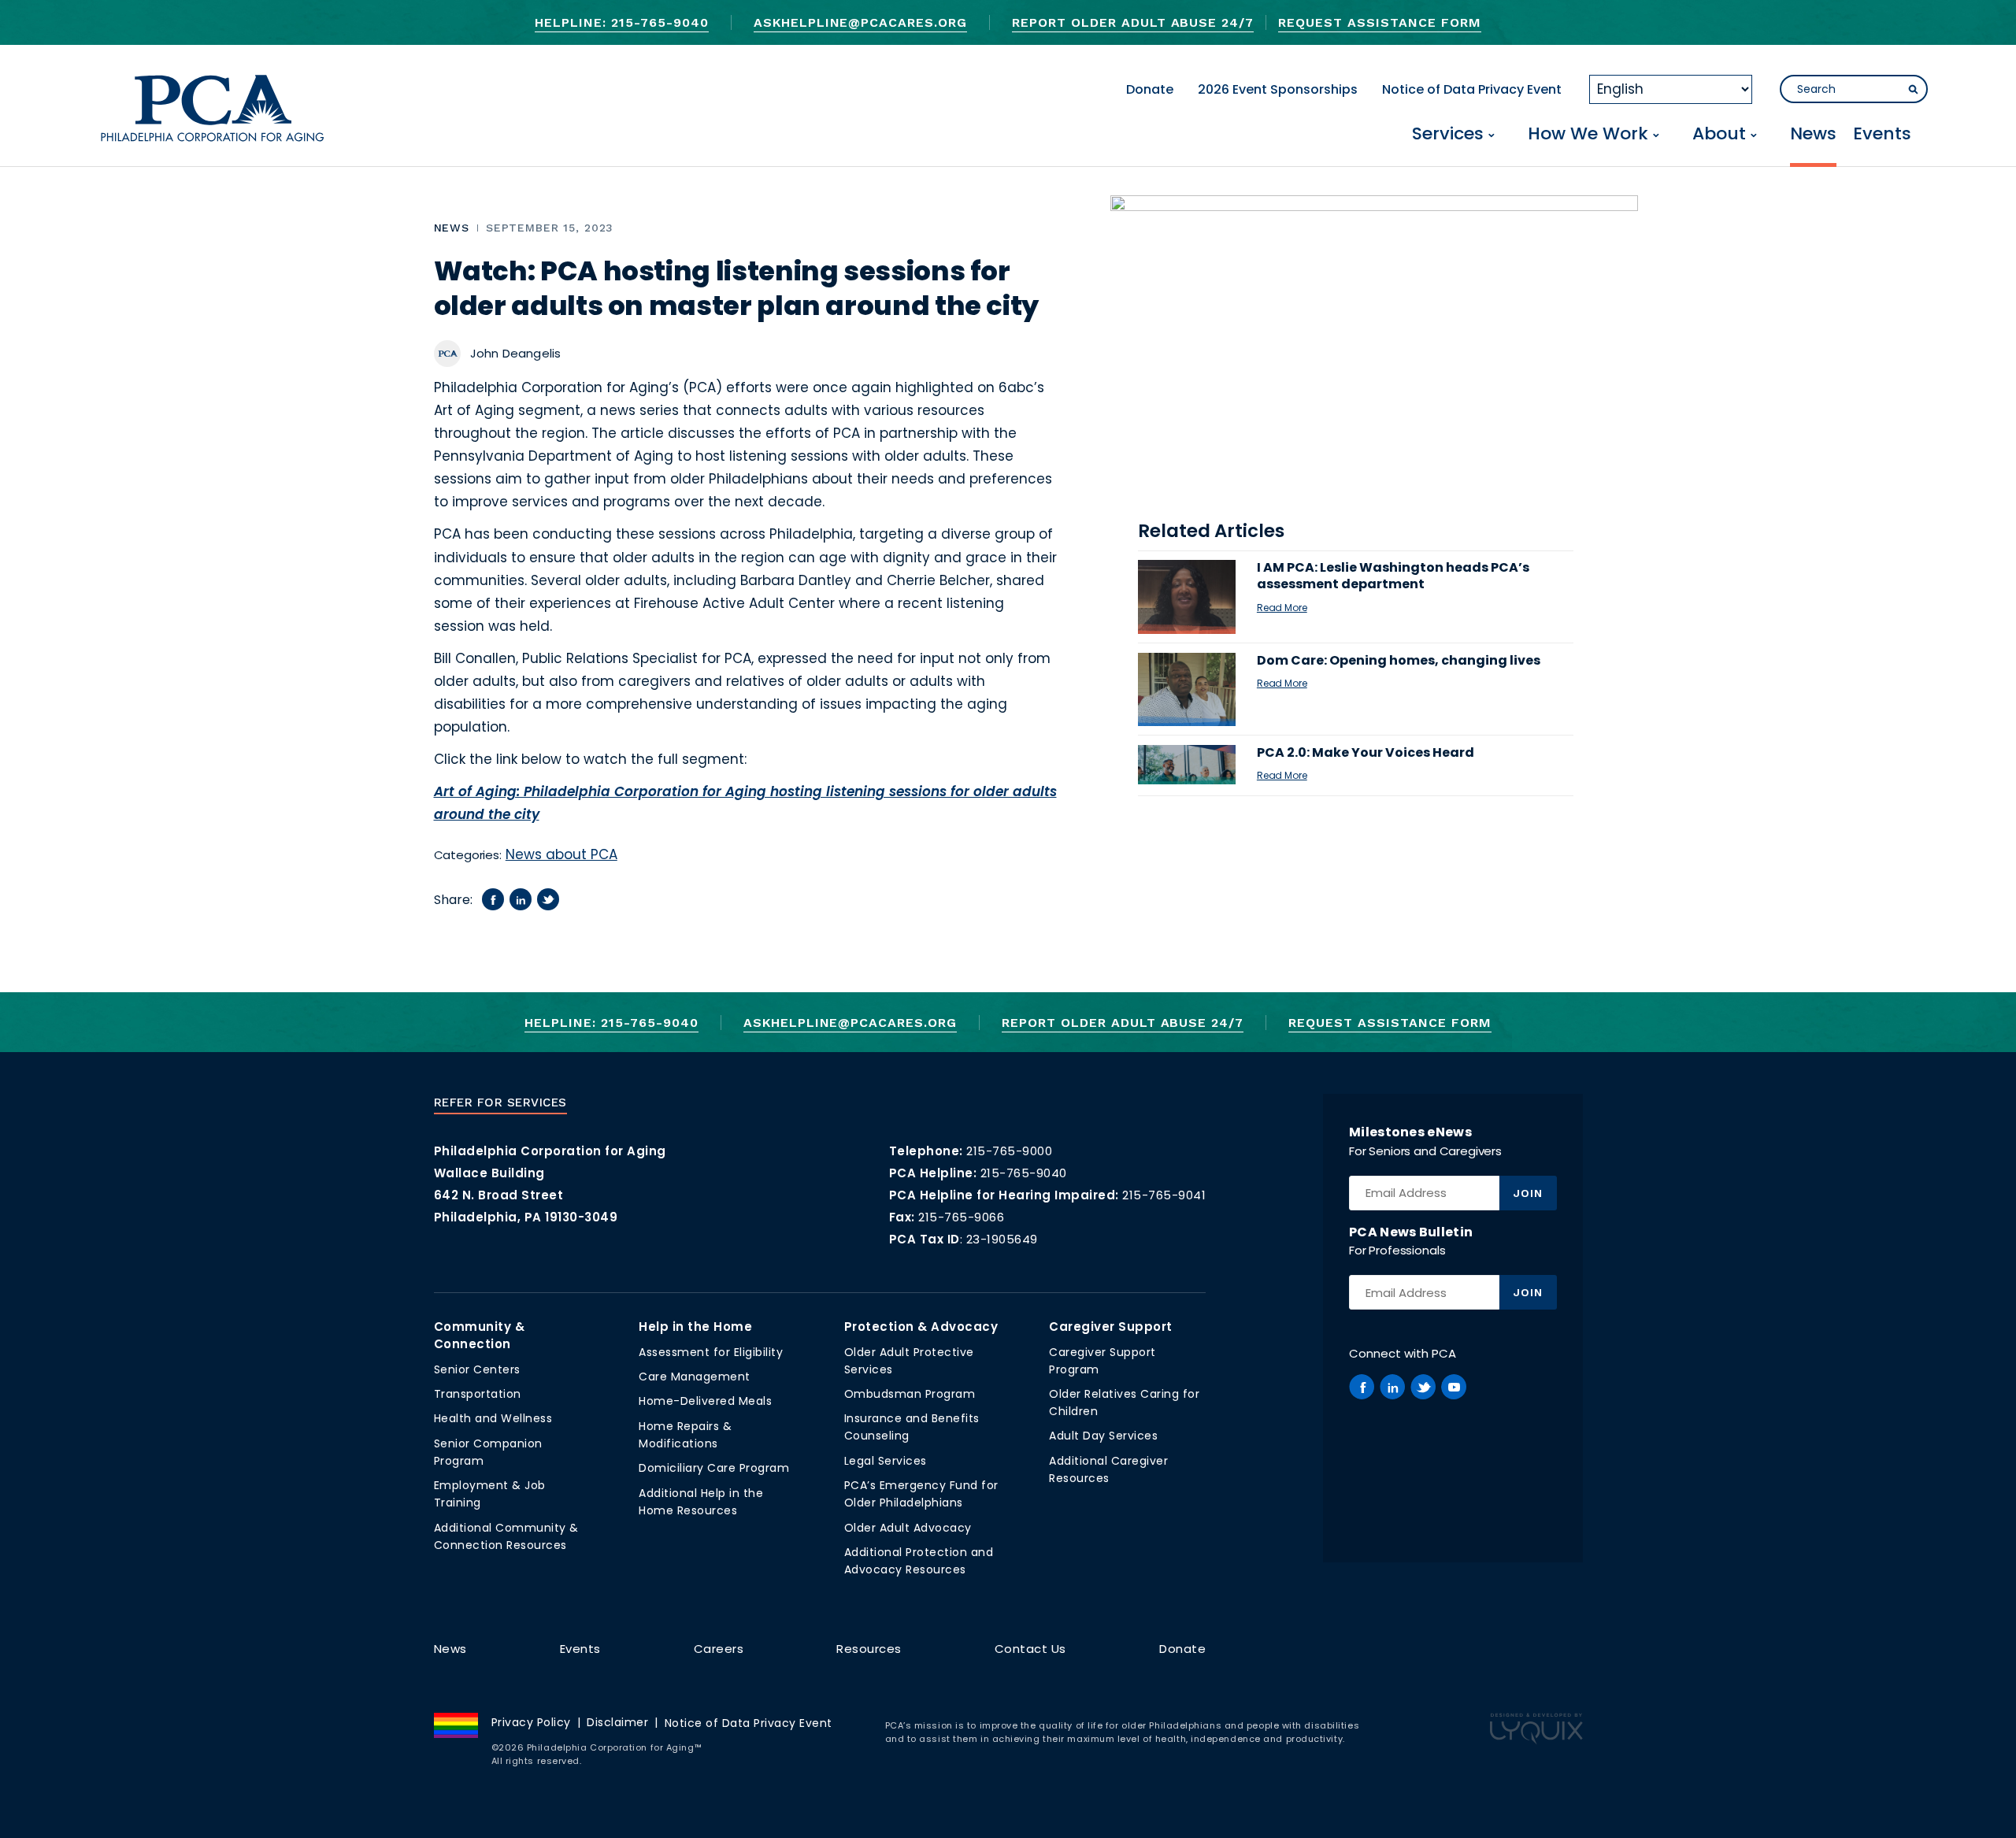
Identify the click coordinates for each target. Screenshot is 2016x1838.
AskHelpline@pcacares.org (860, 22)
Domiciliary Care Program (714, 1468)
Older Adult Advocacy (908, 1528)
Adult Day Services (1103, 1436)
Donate (1150, 89)
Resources (869, 1649)
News (1813, 135)
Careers (719, 1649)
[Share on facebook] (493, 899)
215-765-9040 (1024, 1173)
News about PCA (561, 854)
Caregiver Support (1111, 1327)
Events (1882, 135)
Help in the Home (695, 1327)
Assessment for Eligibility (711, 1352)
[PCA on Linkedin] (1392, 1387)
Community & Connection (480, 1335)
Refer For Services (500, 1102)
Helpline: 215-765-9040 (621, 22)
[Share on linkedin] (521, 899)
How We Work (1588, 135)
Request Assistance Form (1379, 22)
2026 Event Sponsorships (1278, 89)
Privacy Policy (531, 1722)
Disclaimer (617, 1722)
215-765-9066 (961, 1217)
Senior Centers (477, 1369)
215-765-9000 (1009, 1151)
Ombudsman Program (910, 1394)
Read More (1282, 608)
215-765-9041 (1164, 1195)
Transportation (478, 1394)
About (1719, 135)
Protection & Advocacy (921, 1327)
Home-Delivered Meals (705, 1401)
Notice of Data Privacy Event (1472, 89)
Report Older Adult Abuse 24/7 (1133, 22)
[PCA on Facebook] (1362, 1387)
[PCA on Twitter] (1423, 1387)
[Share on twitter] (548, 899)
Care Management (695, 1377)
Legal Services (886, 1461)
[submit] (1913, 90)
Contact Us (1030, 1649)
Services (1448, 135)
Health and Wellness (493, 1418)
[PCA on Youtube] (1454, 1387)
